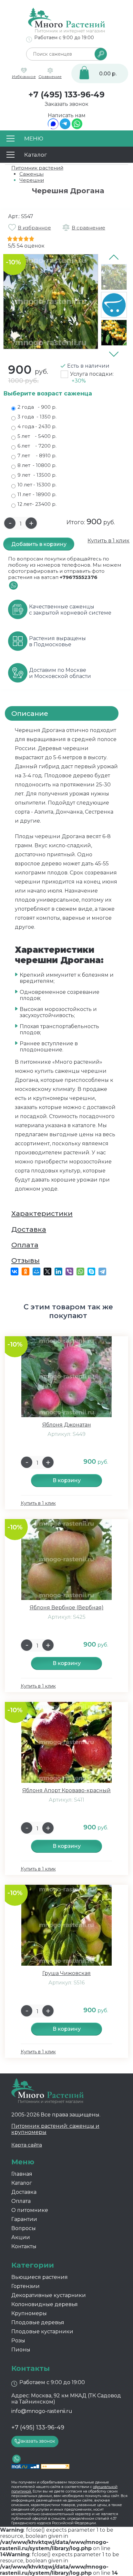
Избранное (24, 77)
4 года (37, 426)
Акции (21, 2237)
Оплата (25, 1245)
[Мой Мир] (36, 1271)
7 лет (37, 455)
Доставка (29, 1229)
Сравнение (50, 77)
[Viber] (69, 1271)
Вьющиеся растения (40, 2277)
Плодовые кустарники (42, 2332)
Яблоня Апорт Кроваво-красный (66, 1790)
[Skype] (91, 1271)
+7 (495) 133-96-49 (66, 94)
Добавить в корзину (39, 544)
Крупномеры (29, 2313)
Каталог (22, 2183)
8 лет (37, 465)
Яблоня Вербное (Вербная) (67, 1608)
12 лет (37, 504)
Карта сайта (27, 2145)
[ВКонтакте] (15, 1271)
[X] (47, 1271)
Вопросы (24, 2228)
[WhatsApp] (77, 127)
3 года (37, 417)
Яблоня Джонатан (67, 1425)
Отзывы (26, 1260)
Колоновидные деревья (45, 2304)
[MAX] (53, 127)
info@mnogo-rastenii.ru (42, 2411)
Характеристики (42, 1213)
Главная (22, 2174)
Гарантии (24, 2219)
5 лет (37, 436)
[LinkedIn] (58, 1271)
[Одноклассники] (26, 1271)
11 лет (37, 494)
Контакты (24, 2246)
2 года (37, 407)
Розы (18, 2341)
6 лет (37, 446)
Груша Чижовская (66, 1973)
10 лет (37, 485)
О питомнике (30, 2210)
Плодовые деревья (38, 2322)
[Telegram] (65, 127)
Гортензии (26, 2286)
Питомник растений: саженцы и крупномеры (55, 2129)
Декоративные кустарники (49, 2295)
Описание (30, 713)
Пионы (21, 2350)
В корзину (67, 1480)
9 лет (37, 475)
